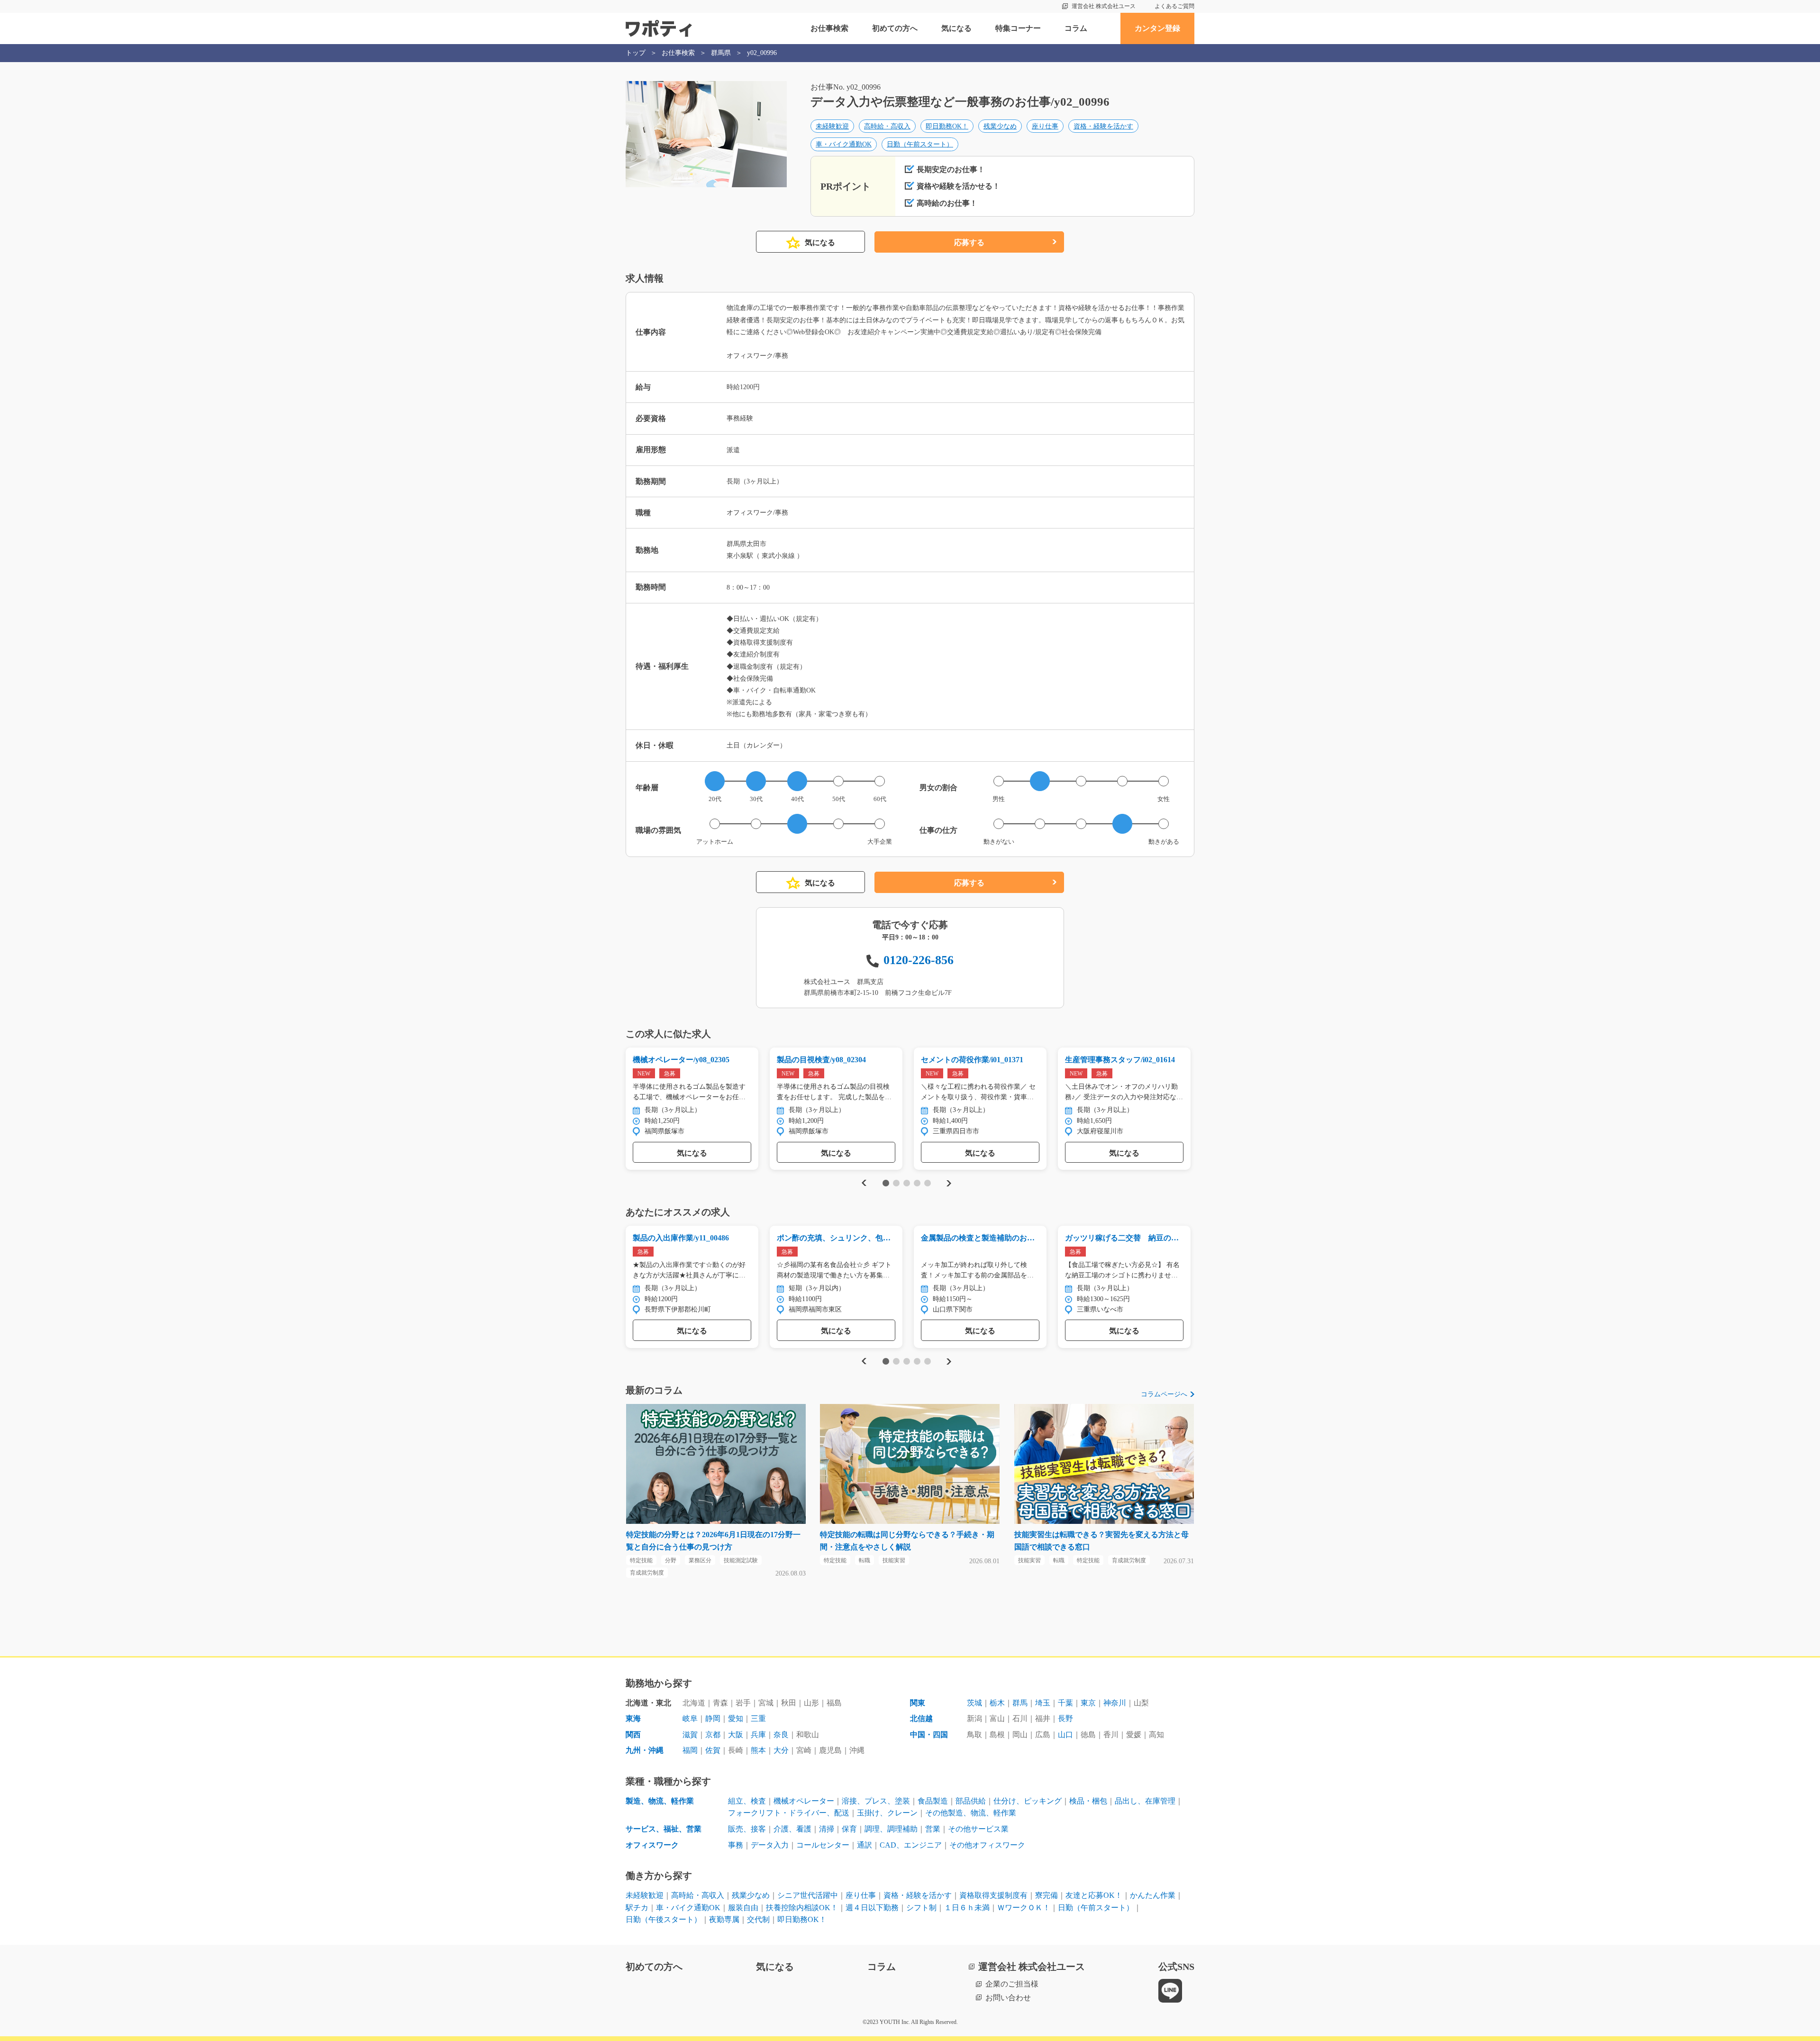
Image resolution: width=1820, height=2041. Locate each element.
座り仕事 (1045, 126)
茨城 (974, 1703)
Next (949, 1183)
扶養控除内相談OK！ (802, 1908)
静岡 (713, 1718)
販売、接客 (747, 1829)
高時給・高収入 (887, 126)
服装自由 (743, 1908)
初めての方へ (895, 28)
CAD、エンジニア (911, 1845)
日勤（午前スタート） (920, 144)
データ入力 (770, 1845)
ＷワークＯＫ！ (1024, 1908)
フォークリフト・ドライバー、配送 (789, 1813)
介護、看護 (792, 1829)
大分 (781, 1750)
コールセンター (823, 1845)
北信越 (921, 1718)
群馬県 (721, 53)
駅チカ (637, 1908)
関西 (633, 1735)
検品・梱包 (1088, 1801)
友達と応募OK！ (1094, 1895)
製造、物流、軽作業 (660, 1801)
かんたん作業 (1153, 1895)
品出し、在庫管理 (1145, 1801)
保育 (849, 1829)
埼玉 (1043, 1703)
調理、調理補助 (891, 1829)
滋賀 (690, 1735)
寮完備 (1046, 1895)
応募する (969, 242)
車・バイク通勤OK (844, 144)
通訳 (864, 1845)
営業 (933, 1829)
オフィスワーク (652, 1845)
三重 (758, 1718)
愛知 (736, 1718)
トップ (636, 53)
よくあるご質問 (1174, 6)
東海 (633, 1718)
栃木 (997, 1703)
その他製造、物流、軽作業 (971, 1813)
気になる (956, 28)
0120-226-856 (919, 960)
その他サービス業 (978, 1829)
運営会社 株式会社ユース (1104, 6)
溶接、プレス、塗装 (876, 1801)
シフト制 (921, 1908)
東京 (1088, 1703)
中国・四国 (929, 1735)
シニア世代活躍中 (808, 1895)
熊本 (758, 1750)
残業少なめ (1000, 126)
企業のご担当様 (1012, 1984)
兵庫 (758, 1735)
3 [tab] (906, 1183)
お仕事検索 (829, 28)
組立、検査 (747, 1801)
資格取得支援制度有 (993, 1895)
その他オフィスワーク (987, 1845)
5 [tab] (927, 1183)
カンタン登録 (1157, 28)
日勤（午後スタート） (664, 1919)
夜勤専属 (724, 1919)
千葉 (1065, 1703)
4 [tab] (917, 1183)
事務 (736, 1845)
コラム (1076, 28)
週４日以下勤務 (872, 1908)
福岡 (690, 1750)
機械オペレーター (804, 1801)
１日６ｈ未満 (967, 1908)
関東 (918, 1703)
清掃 (827, 1829)
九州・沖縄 (645, 1750)
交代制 (758, 1919)
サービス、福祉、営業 (664, 1829)
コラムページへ (1164, 1394)
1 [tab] (886, 1183)
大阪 (736, 1735)
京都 (713, 1735)
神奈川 (1115, 1703)
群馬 (1020, 1703)
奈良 (781, 1735)
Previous (863, 1183)
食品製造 (933, 1801)
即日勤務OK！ (947, 126)
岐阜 (690, 1718)
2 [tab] (896, 1183)
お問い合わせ (1008, 1998)
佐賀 (713, 1750)
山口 (1065, 1735)
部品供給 (971, 1801)
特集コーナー (1018, 28)
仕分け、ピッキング (1028, 1801)
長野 (1065, 1718)
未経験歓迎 (832, 126)
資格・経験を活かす (1103, 126)
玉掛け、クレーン (887, 1813)
